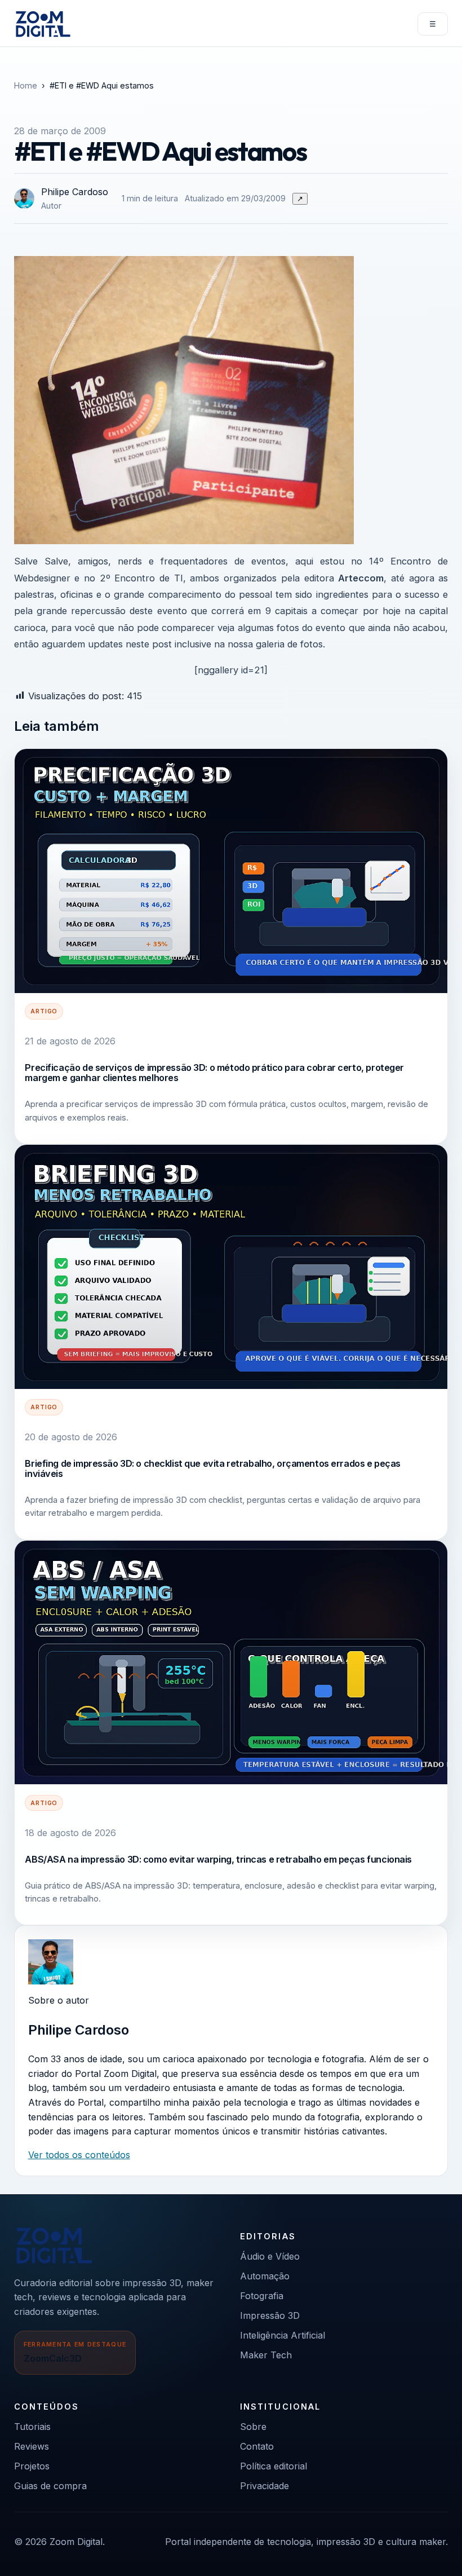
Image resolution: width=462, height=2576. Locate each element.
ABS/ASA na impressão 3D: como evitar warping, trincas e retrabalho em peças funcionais (218, 1859)
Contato (257, 2446)
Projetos (32, 2466)
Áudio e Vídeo (270, 2256)
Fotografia (262, 2296)
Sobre (253, 2427)
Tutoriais (32, 2427)
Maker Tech (266, 2355)
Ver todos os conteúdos (79, 2155)
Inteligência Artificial (283, 2335)
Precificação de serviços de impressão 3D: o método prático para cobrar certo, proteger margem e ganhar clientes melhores (214, 1073)
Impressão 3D (270, 2315)
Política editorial (274, 2466)
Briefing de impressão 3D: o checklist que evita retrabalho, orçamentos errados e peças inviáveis (213, 1468)
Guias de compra (50, 2486)
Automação (265, 2276)
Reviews (32, 2446)
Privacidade (265, 2486)
